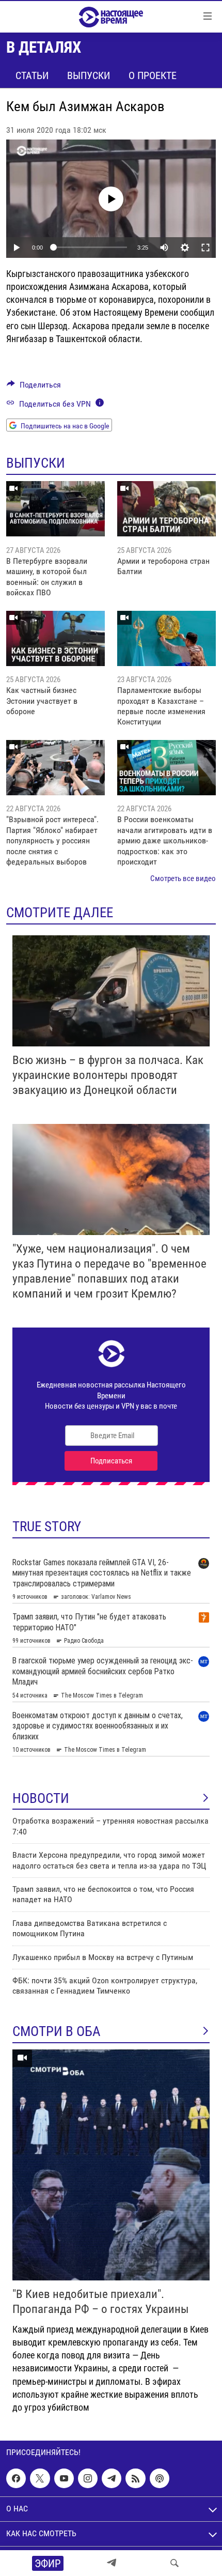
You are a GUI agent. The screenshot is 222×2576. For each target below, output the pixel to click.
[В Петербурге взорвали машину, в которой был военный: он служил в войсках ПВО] (55, 509)
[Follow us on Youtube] (64, 2478)
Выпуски (89, 75)
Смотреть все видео (183, 878)
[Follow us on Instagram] (88, 2478)
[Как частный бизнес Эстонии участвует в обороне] (55, 638)
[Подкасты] (160, 2478)
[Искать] (175, 2563)
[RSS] (135, 2478)
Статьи (32, 75)
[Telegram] (112, 2563)
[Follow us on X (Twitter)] (40, 2478)
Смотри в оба (57, 2031)
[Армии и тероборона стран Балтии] (166, 509)
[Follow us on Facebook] (16, 2478)
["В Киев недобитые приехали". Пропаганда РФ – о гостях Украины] (111, 2165)
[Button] (34, 387)
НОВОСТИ (41, 1798)
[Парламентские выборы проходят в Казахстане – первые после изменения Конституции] (166, 638)
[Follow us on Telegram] (112, 2478)
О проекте (153, 75)
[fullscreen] (205, 248)
